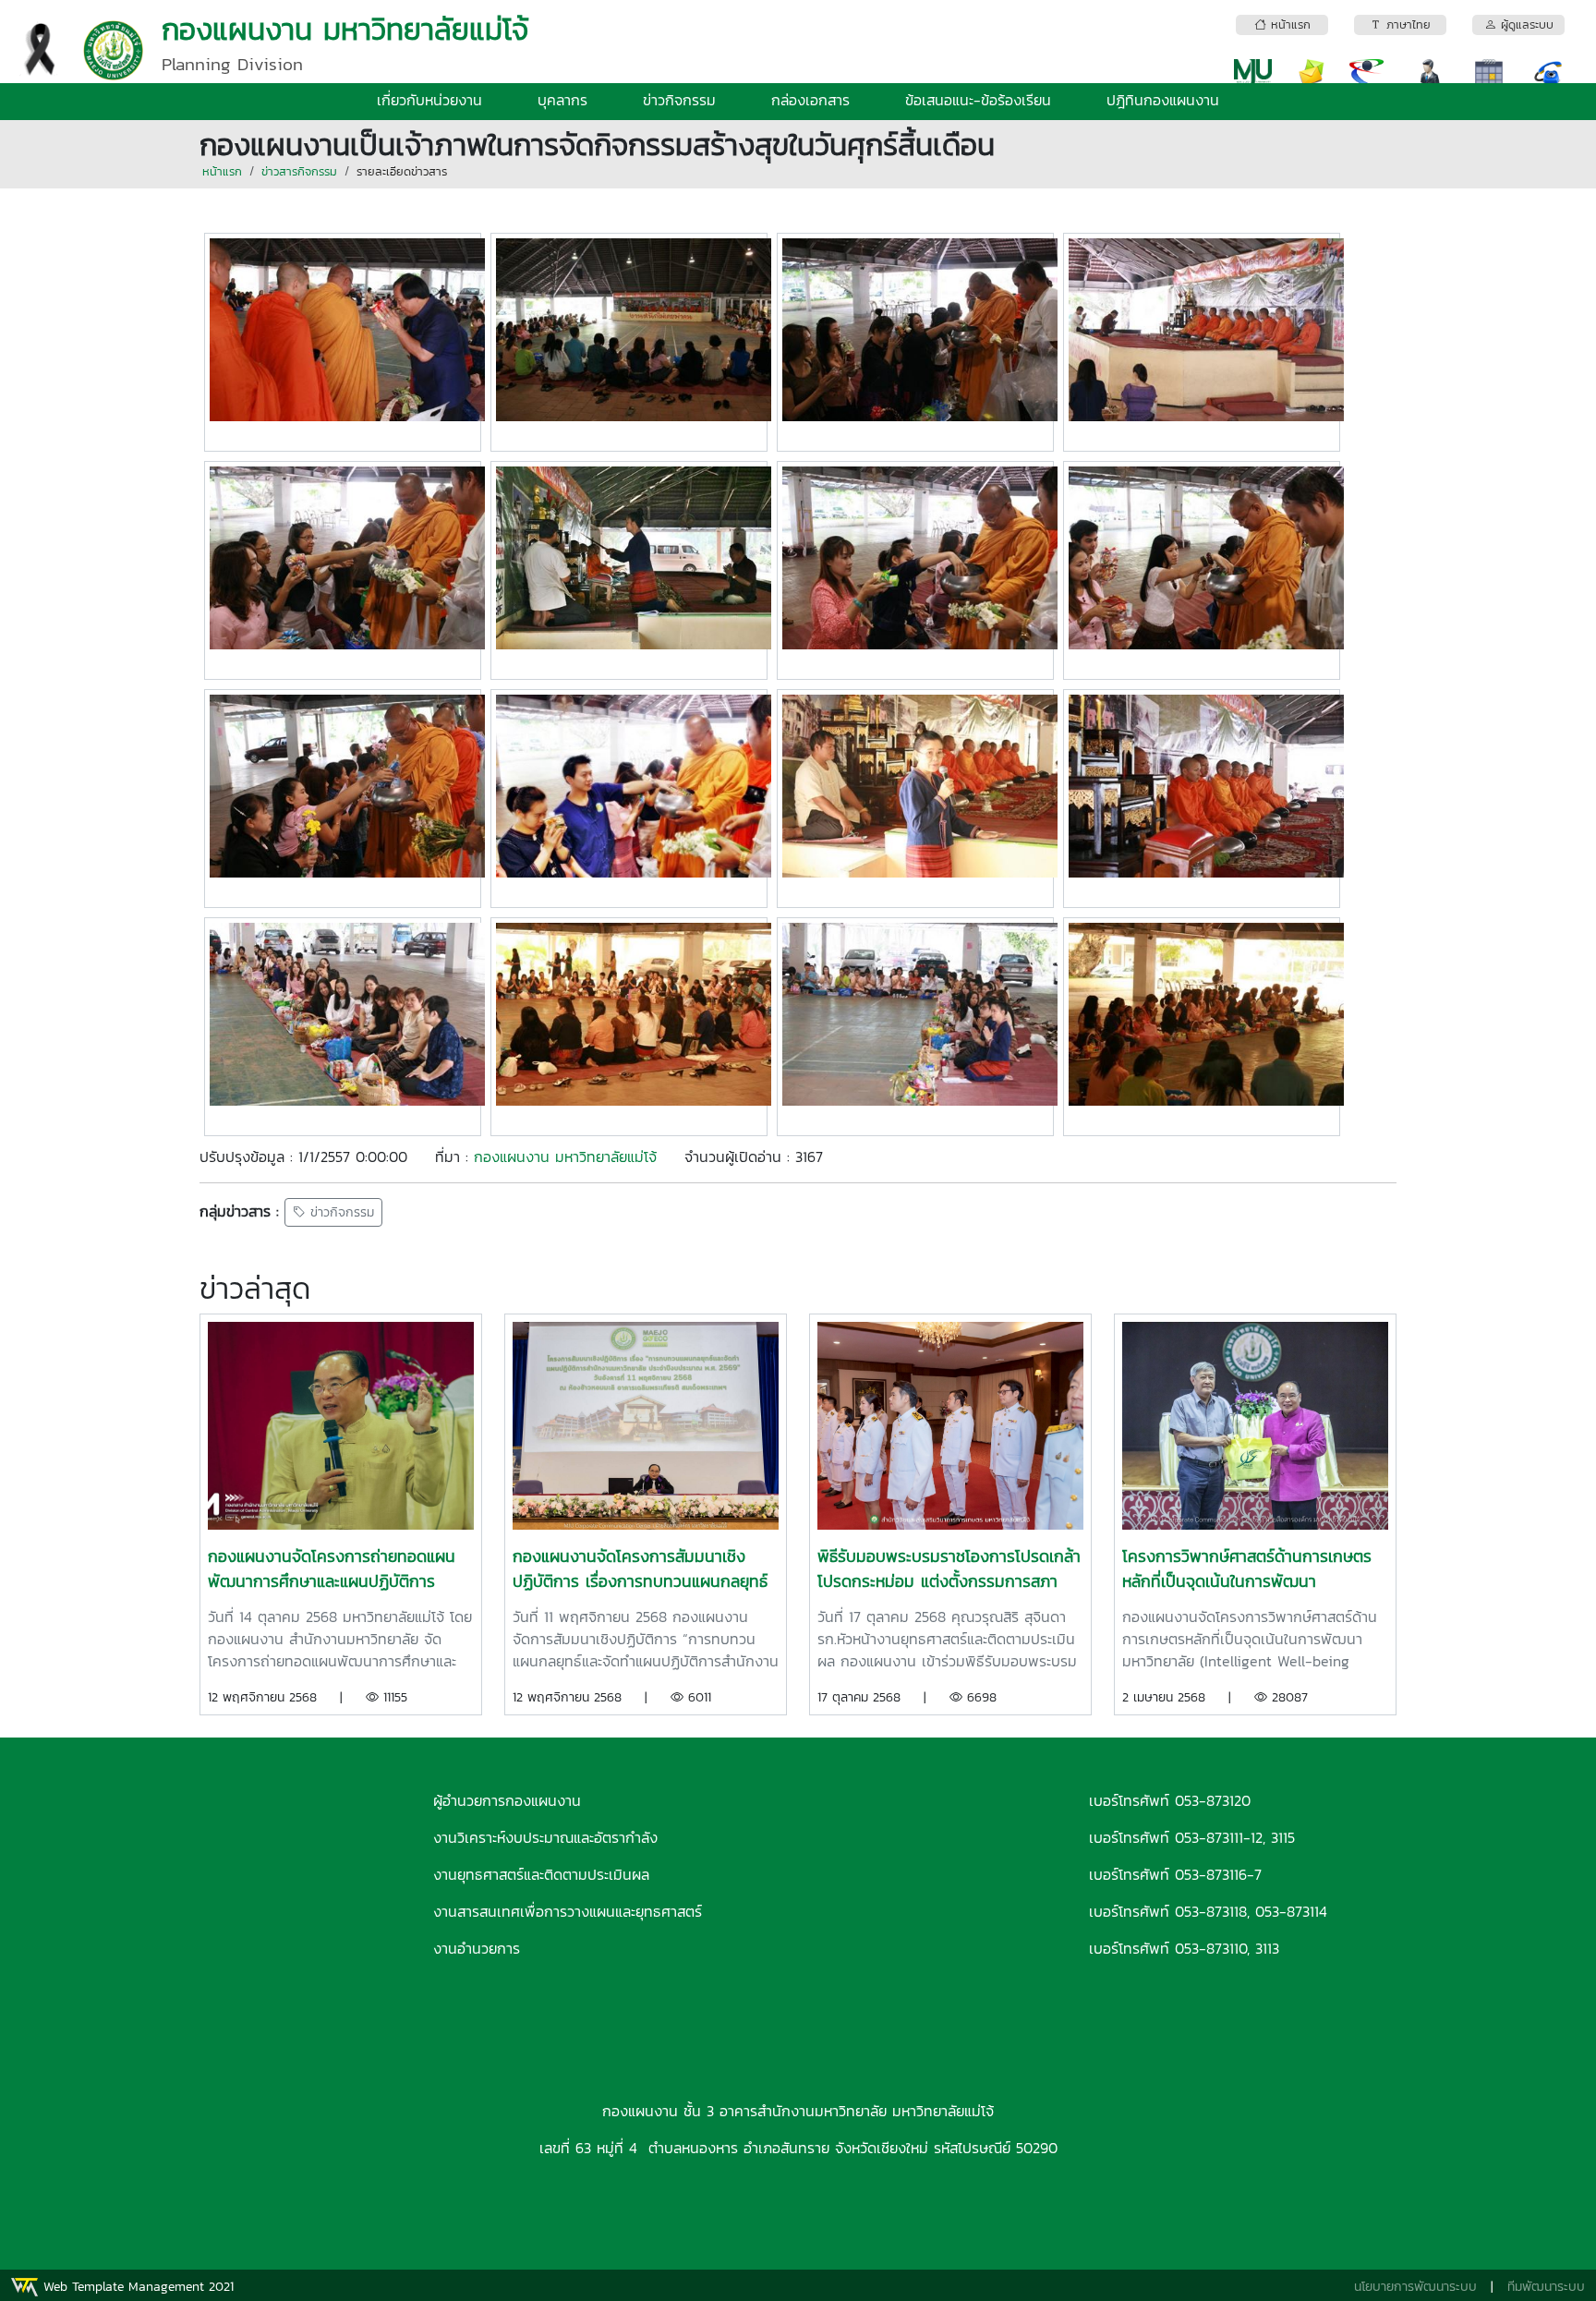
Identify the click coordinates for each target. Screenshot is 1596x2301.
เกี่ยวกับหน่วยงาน (429, 100)
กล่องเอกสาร (810, 100)
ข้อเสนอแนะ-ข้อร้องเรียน (978, 100)
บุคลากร (562, 100)
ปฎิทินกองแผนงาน (1163, 100)
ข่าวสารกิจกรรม (299, 171)
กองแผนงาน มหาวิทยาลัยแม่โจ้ (565, 1157)
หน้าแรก (222, 171)
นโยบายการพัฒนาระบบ (1415, 2287)
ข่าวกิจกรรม (679, 100)
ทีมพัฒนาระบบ (1546, 2287)
